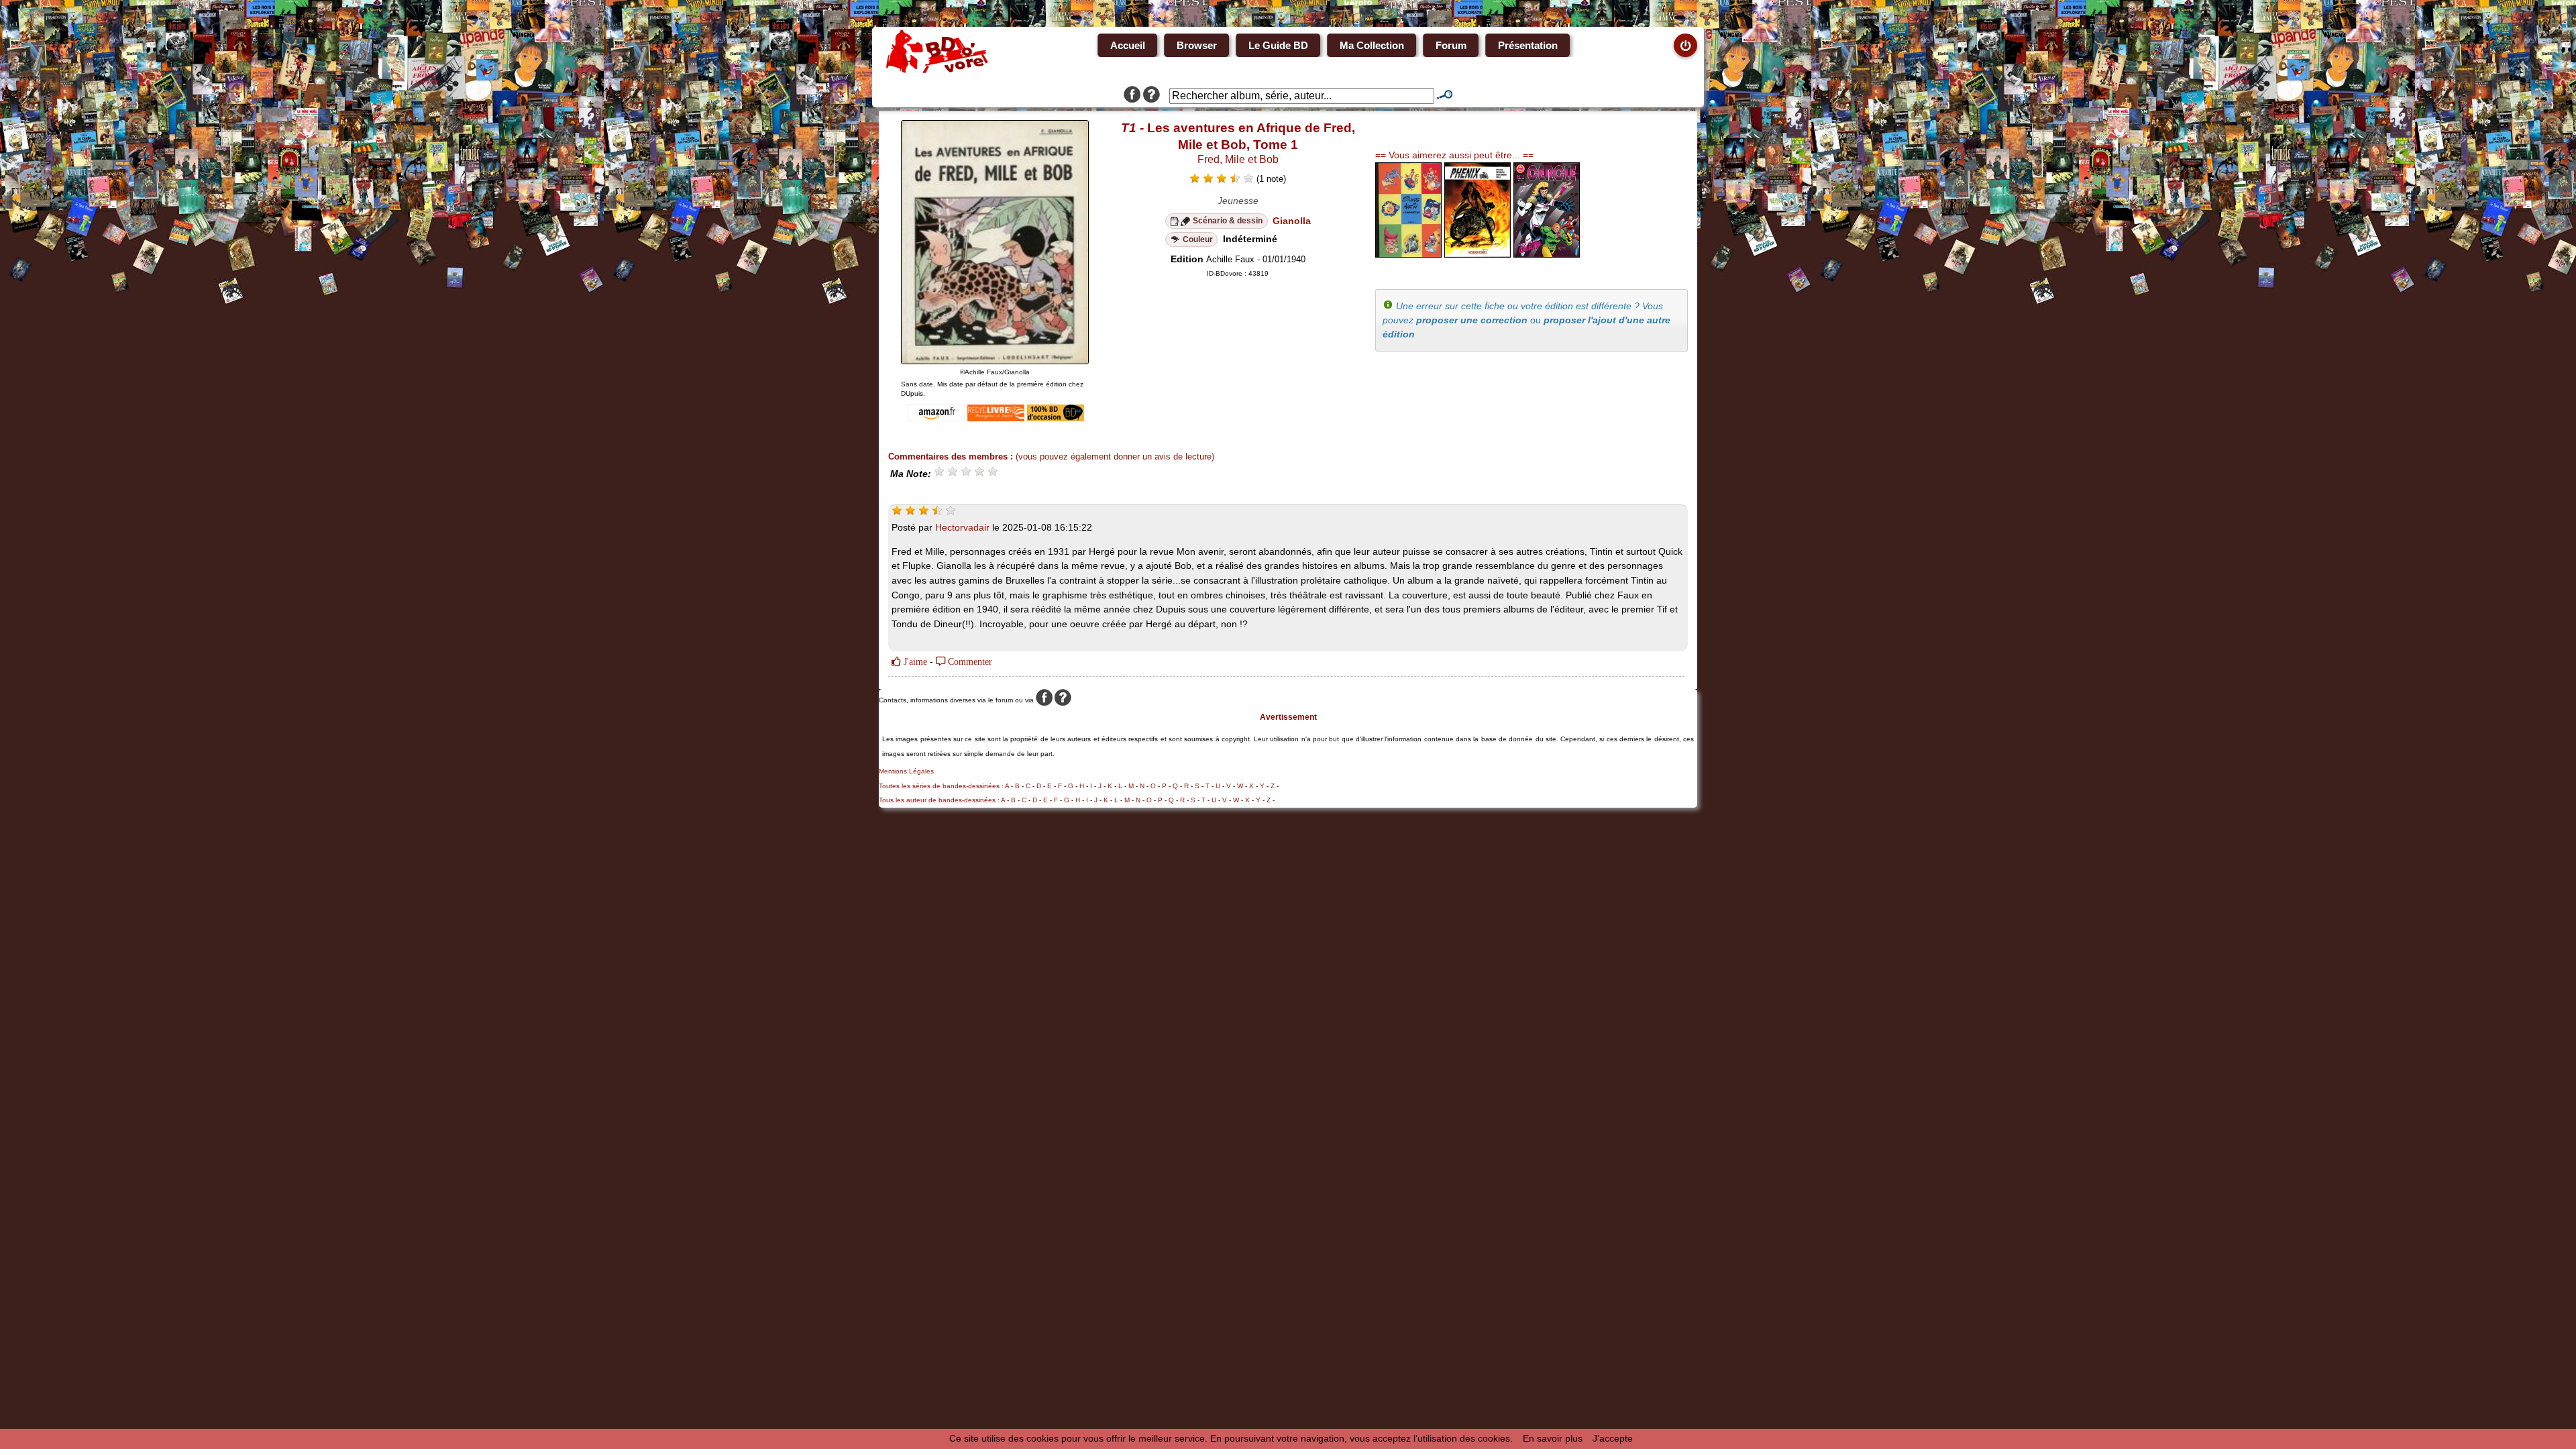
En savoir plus (1553, 1438)
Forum (1451, 45)
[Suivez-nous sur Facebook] (1132, 96)
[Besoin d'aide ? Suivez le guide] (1151, 96)
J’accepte (1613, 1438)
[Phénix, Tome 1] (1478, 254)
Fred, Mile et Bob (1238, 159)
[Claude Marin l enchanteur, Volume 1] (1408, 254)
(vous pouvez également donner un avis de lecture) (1115, 457)
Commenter (969, 661)
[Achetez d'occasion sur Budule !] (1056, 418)
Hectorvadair (962, 527)
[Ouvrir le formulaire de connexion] (1685, 45)
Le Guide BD (1278, 45)
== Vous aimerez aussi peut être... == (1454, 155)
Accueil (1128, 45)
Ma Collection (1372, 45)
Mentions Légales (906, 771)
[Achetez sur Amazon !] (936, 418)
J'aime (914, 661)
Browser (1197, 45)
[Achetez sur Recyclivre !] (996, 418)
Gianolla (1292, 221)
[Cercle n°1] (1547, 254)
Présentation (1528, 45)
